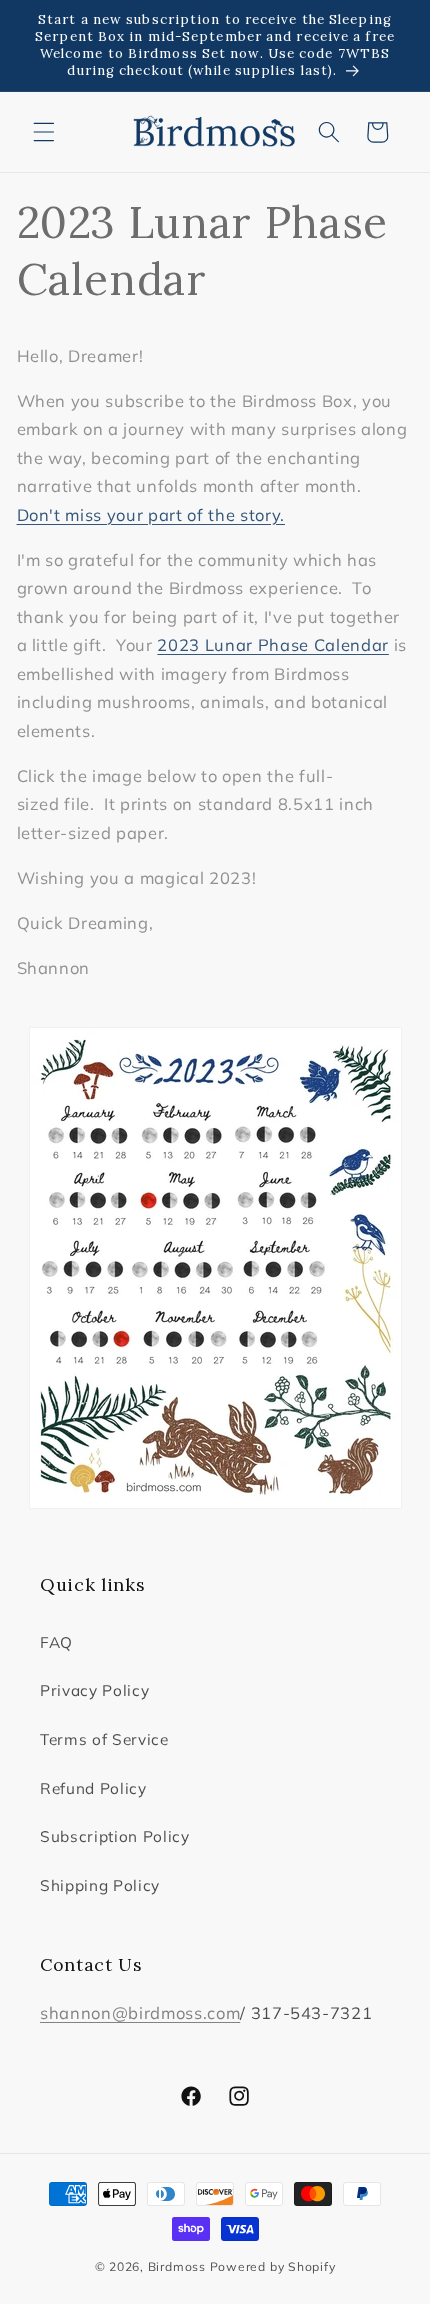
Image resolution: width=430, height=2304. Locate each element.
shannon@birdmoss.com (140, 2012)
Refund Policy (93, 1788)
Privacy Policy (94, 1690)
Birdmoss (177, 2266)
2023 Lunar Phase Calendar (273, 644)
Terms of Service (104, 1739)
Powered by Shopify (273, 2266)
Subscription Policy (115, 1836)
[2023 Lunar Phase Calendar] (215, 1268)
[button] (44, 132)
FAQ (56, 1642)
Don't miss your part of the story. (151, 514)
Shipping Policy (100, 1885)
